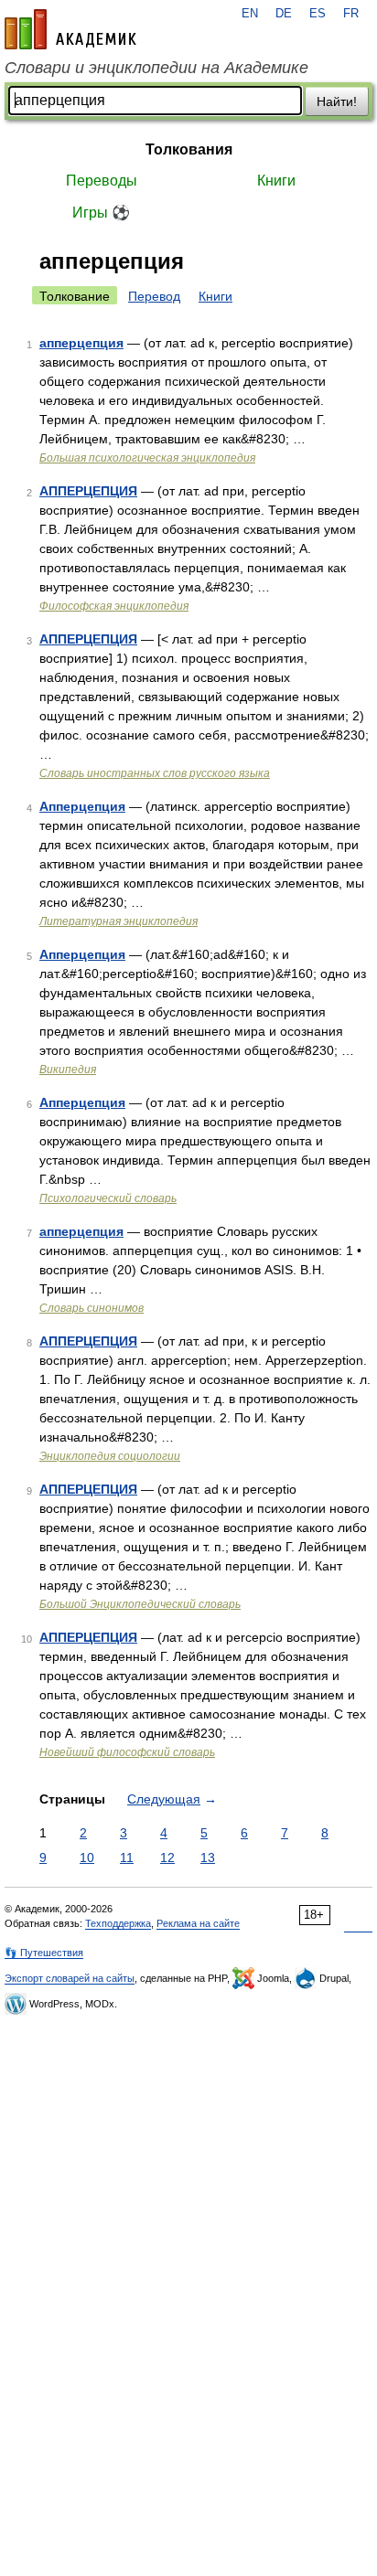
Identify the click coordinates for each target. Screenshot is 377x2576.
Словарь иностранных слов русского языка (155, 773)
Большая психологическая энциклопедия (147, 458)
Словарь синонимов (92, 1308)
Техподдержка (118, 1923)
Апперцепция (82, 806)
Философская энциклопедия (114, 606)
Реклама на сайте (198, 1923)
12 (167, 1857)
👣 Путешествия (44, 1953)
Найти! (337, 101)
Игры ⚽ (101, 213)
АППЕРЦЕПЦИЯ (88, 491)
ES (318, 14)
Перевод (154, 296)
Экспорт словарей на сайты (70, 1978)
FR (351, 14)
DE (284, 14)
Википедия (68, 1070)
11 (127, 1857)
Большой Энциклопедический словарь (140, 1604)
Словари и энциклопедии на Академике (156, 68)
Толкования (189, 149)
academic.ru (70, 29)
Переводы (102, 181)
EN (250, 14)
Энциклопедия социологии (110, 1456)
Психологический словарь (108, 1198)
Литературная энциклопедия (118, 921)
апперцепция (81, 343)
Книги (276, 181)
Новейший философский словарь (127, 1752)
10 (87, 1857)
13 (208, 1857)
